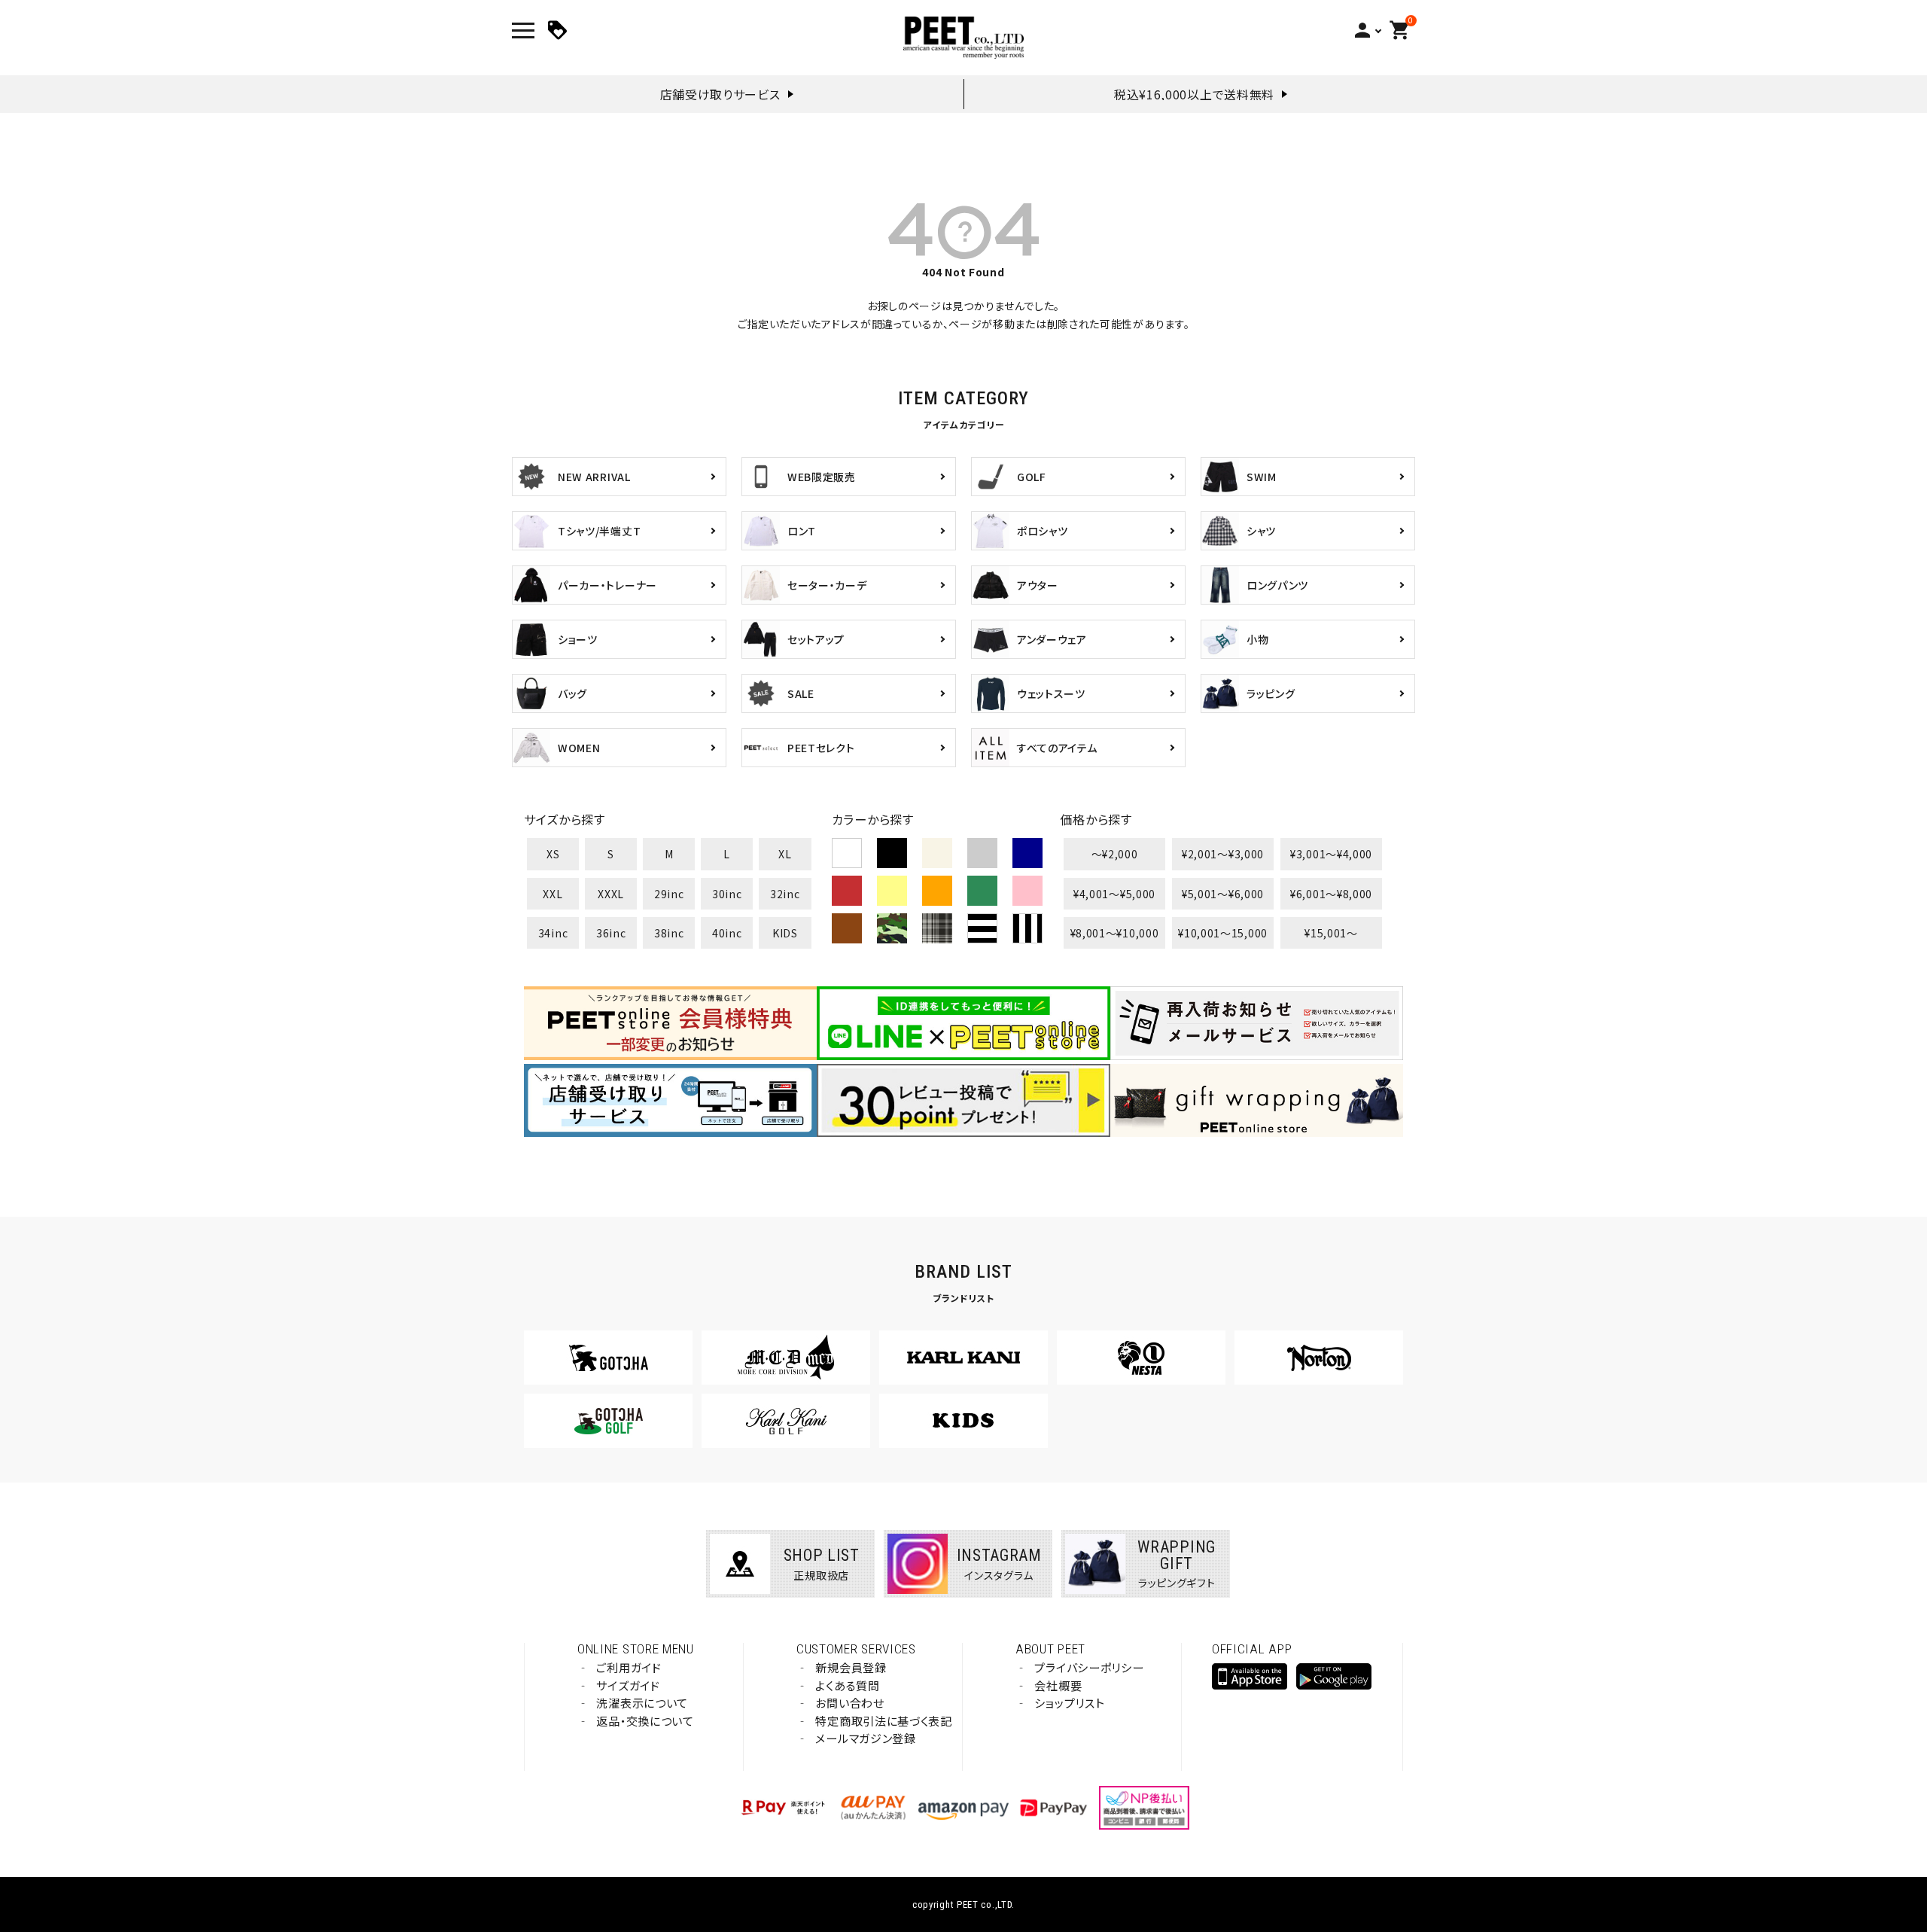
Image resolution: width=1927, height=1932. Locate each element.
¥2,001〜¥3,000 (1223, 854)
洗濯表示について (642, 1703)
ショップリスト (1069, 1703)
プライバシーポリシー (1089, 1667)
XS (553, 854)
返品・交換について (645, 1721)
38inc (669, 933)
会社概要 (1058, 1685)
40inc (727, 933)
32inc (785, 894)
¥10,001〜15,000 (1223, 933)
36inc (611, 933)
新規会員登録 (851, 1667)
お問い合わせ (849, 1703)
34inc (553, 933)
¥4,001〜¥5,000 (1114, 894)
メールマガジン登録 (865, 1738)
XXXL (611, 894)
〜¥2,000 (1115, 854)
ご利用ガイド (629, 1667)
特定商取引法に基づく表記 (883, 1721)
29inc (669, 894)
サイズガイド (628, 1685)
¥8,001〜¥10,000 (1115, 933)
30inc (727, 894)
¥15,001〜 (1331, 933)
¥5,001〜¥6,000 (1223, 894)
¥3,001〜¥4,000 (1331, 854)
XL (785, 854)
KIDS (785, 933)
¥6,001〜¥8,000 (1331, 894)
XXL (553, 894)
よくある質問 (847, 1685)
